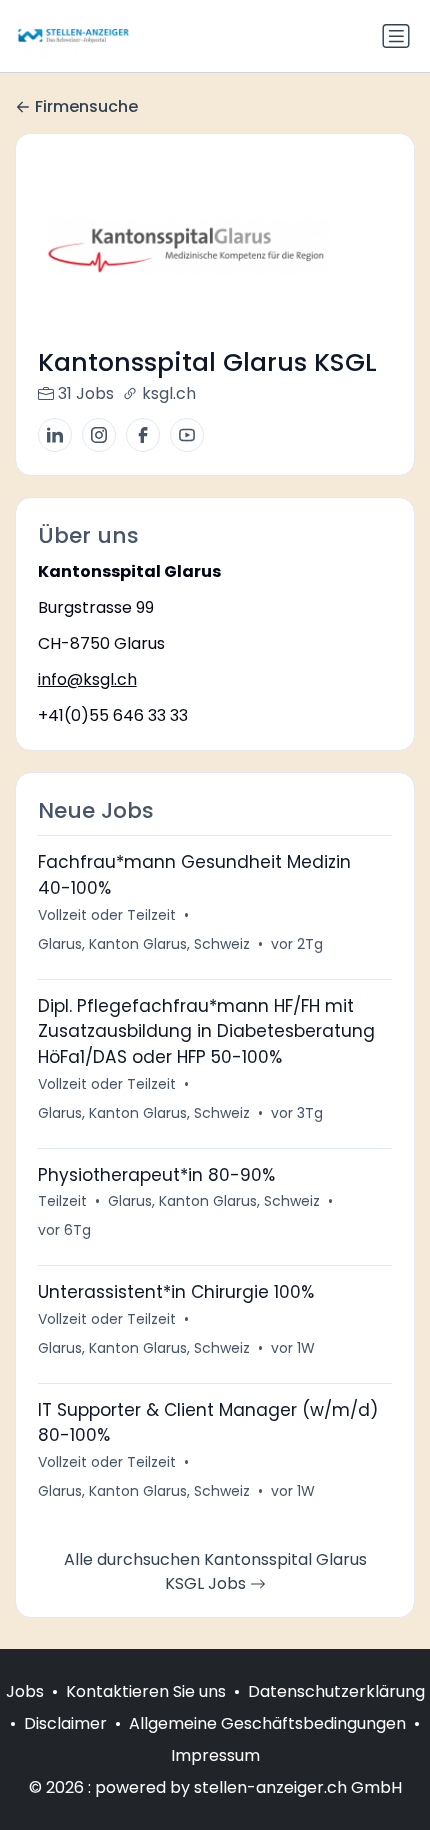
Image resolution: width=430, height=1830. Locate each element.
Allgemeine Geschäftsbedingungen (267, 1723)
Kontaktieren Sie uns (146, 1691)
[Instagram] (99, 435)
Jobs (25, 1691)
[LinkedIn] (55, 435)
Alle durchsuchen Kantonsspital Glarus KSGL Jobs (215, 1571)
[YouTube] (187, 435)
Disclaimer (65, 1723)
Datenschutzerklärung (336, 1691)
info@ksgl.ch (87, 679)
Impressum (215, 1755)
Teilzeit (62, 1201)
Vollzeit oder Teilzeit (107, 915)
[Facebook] (143, 435)
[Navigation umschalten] (396, 36)
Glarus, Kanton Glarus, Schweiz (144, 944)
